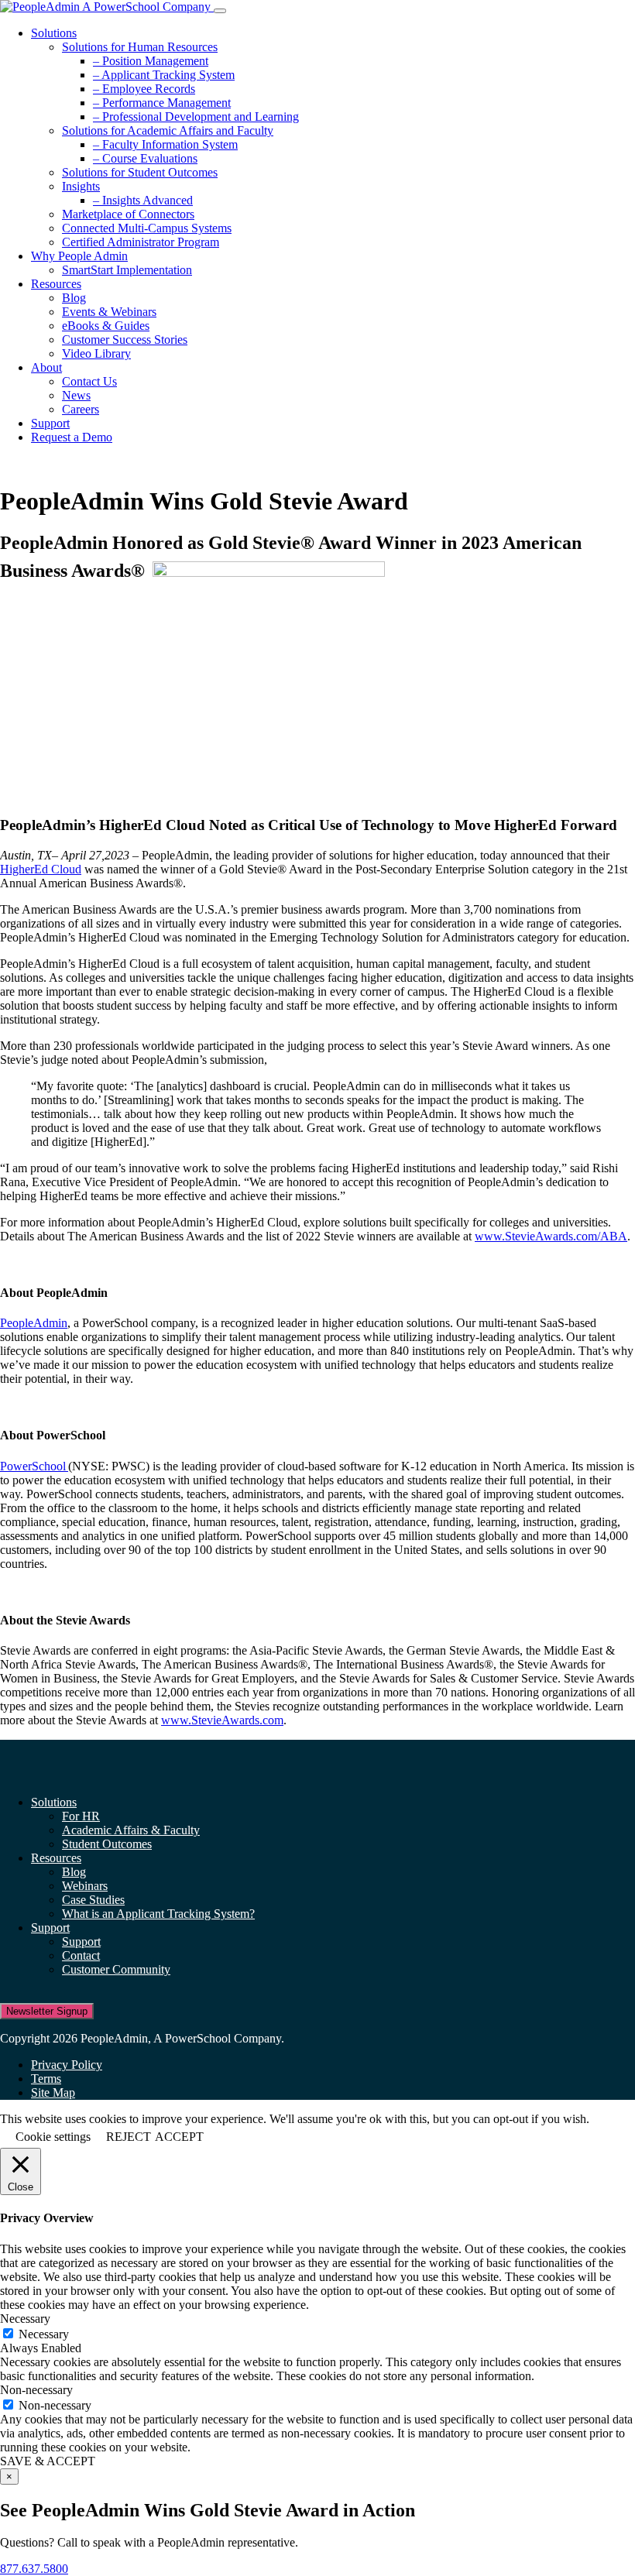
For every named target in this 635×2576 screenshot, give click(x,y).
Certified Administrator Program (141, 242)
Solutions (54, 33)
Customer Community (116, 1969)
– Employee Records (144, 89)
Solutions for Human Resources (140, 47)
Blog (74, 298)
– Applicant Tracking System (164, 75)
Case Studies (93, 1900)
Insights (81, 186)
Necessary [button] (25, 2319)
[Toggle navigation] (220, 11)
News (76, 395)
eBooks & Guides (106, 326)
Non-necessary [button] (36, 2390)
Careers (81, 409)
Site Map (53, 2092)
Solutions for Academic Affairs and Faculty (168, 130)
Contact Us (89, 381)
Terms (46, 2079)
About (46, 367)
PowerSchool (34, 1466)
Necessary (44, 2334)
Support (50, 423)
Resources (56, 284)
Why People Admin (79, 256)
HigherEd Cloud (41, 869)
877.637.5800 (34, 2569)
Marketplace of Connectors (128, 214)
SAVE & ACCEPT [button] (48, 2461)
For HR (81, 1816)
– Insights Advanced (143, 200)
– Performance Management (162, 103)
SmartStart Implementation (127, 270)
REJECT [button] (129, 2137)
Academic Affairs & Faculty (131, 1830)
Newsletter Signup (47, 2011)
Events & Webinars (109, 312)
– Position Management (151, 61)
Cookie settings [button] (53, 2137)
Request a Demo (72, 437)
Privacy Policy (67, 2065)
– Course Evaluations (145, 158)
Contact (81, 1955)
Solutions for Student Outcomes (140, 172)
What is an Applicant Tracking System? (158, 1914)
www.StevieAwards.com (222, 1720)
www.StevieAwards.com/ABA (551, 1236)
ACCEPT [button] (179, 2137)
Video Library (96, 353)
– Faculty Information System (165, 144)
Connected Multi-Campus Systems (147, 228)
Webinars (85, 1886)
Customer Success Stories (125, 340)
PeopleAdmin (34, 1323)
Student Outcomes (107, 1844)
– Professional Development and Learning (196, 117)
